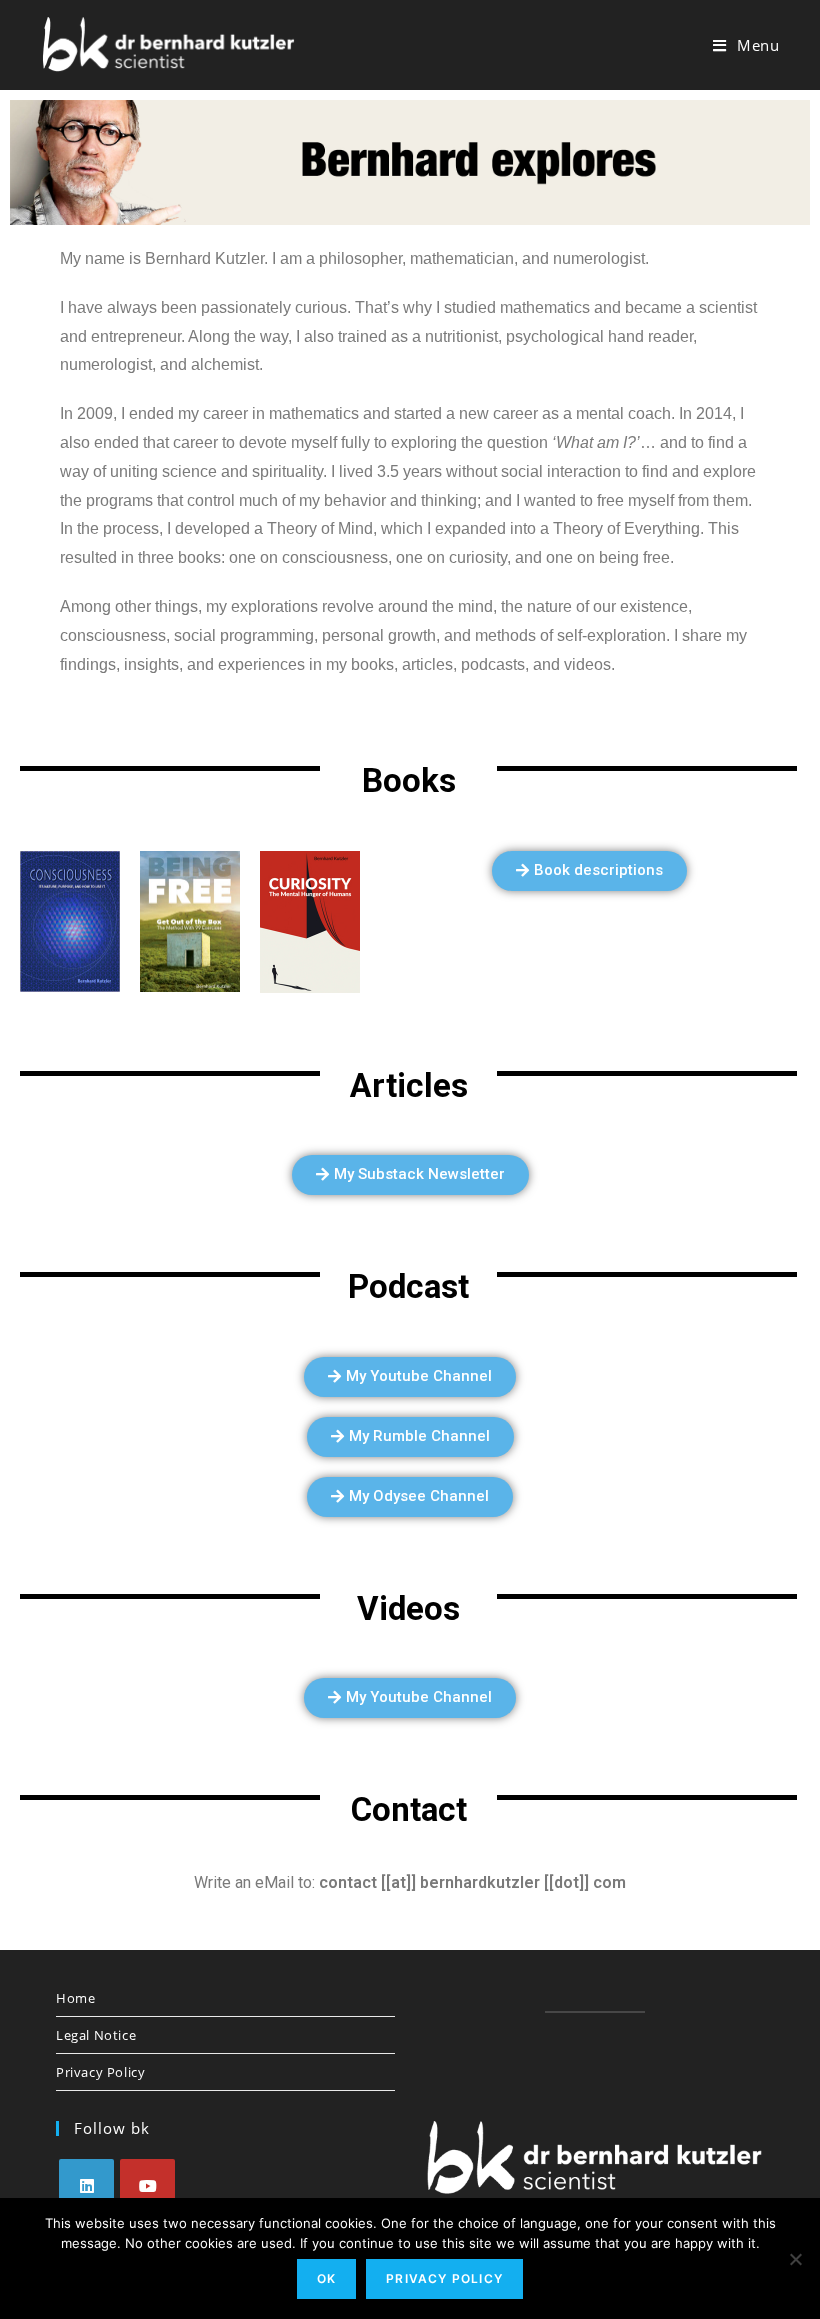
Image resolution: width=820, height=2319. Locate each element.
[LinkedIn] (86, 2186)
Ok (326, 2278)
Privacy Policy (100, 2072)
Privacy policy (444, 2278)
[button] (589, 871)
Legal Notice (96, 2035)
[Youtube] (147, 2186)
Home (75, 1998)
